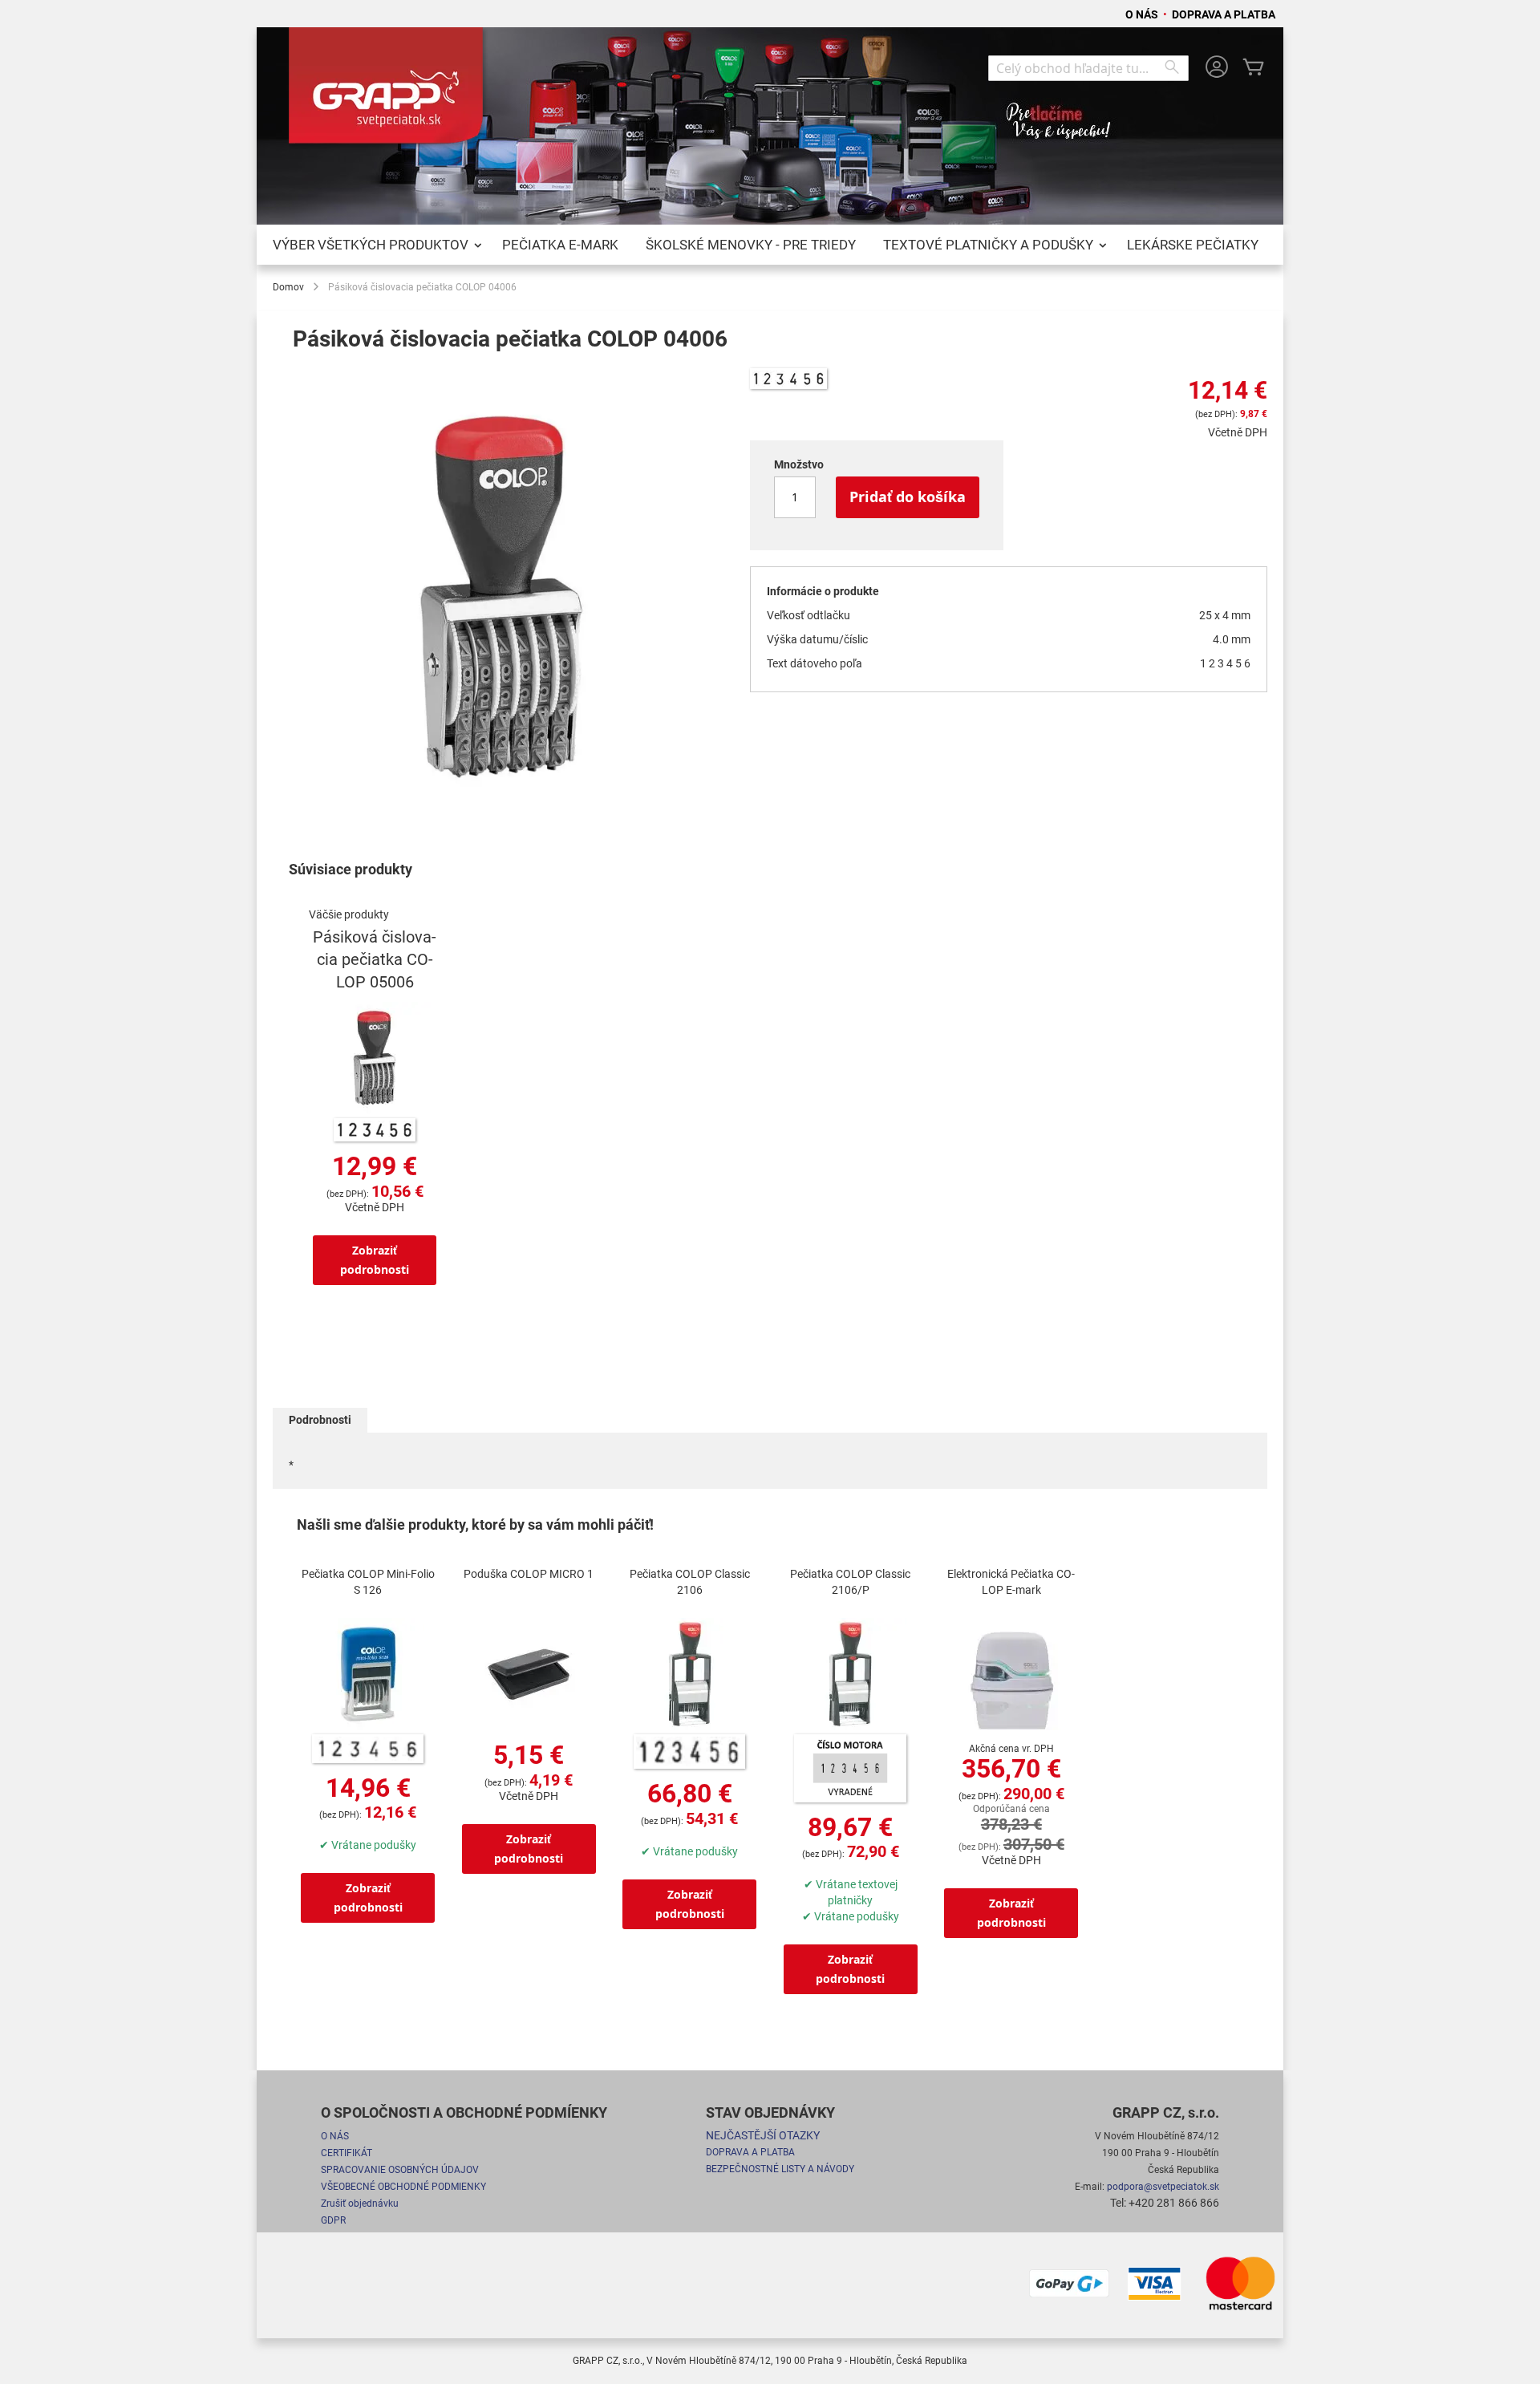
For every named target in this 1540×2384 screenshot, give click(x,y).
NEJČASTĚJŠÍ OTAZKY (763, 2135)
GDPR (333, 2220)
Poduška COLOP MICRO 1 (529, 1574)
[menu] (770, 245)
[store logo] (389, 91)
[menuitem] (374, 245)
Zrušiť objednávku (360, 2204)
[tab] (320, 1420)
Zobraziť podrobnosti (375, 1260)
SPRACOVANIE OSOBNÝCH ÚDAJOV (400, 2170)
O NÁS (1143, 14)
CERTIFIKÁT (346, 2153)
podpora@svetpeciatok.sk (1163, 2187)
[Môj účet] (1217, 69)
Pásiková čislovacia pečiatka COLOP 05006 (375, 960)
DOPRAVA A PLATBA (1224, 14)
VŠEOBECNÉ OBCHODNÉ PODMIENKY (403, 2187)
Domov (288, 287)
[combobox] (1088, 68)
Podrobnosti (320, 1420)
